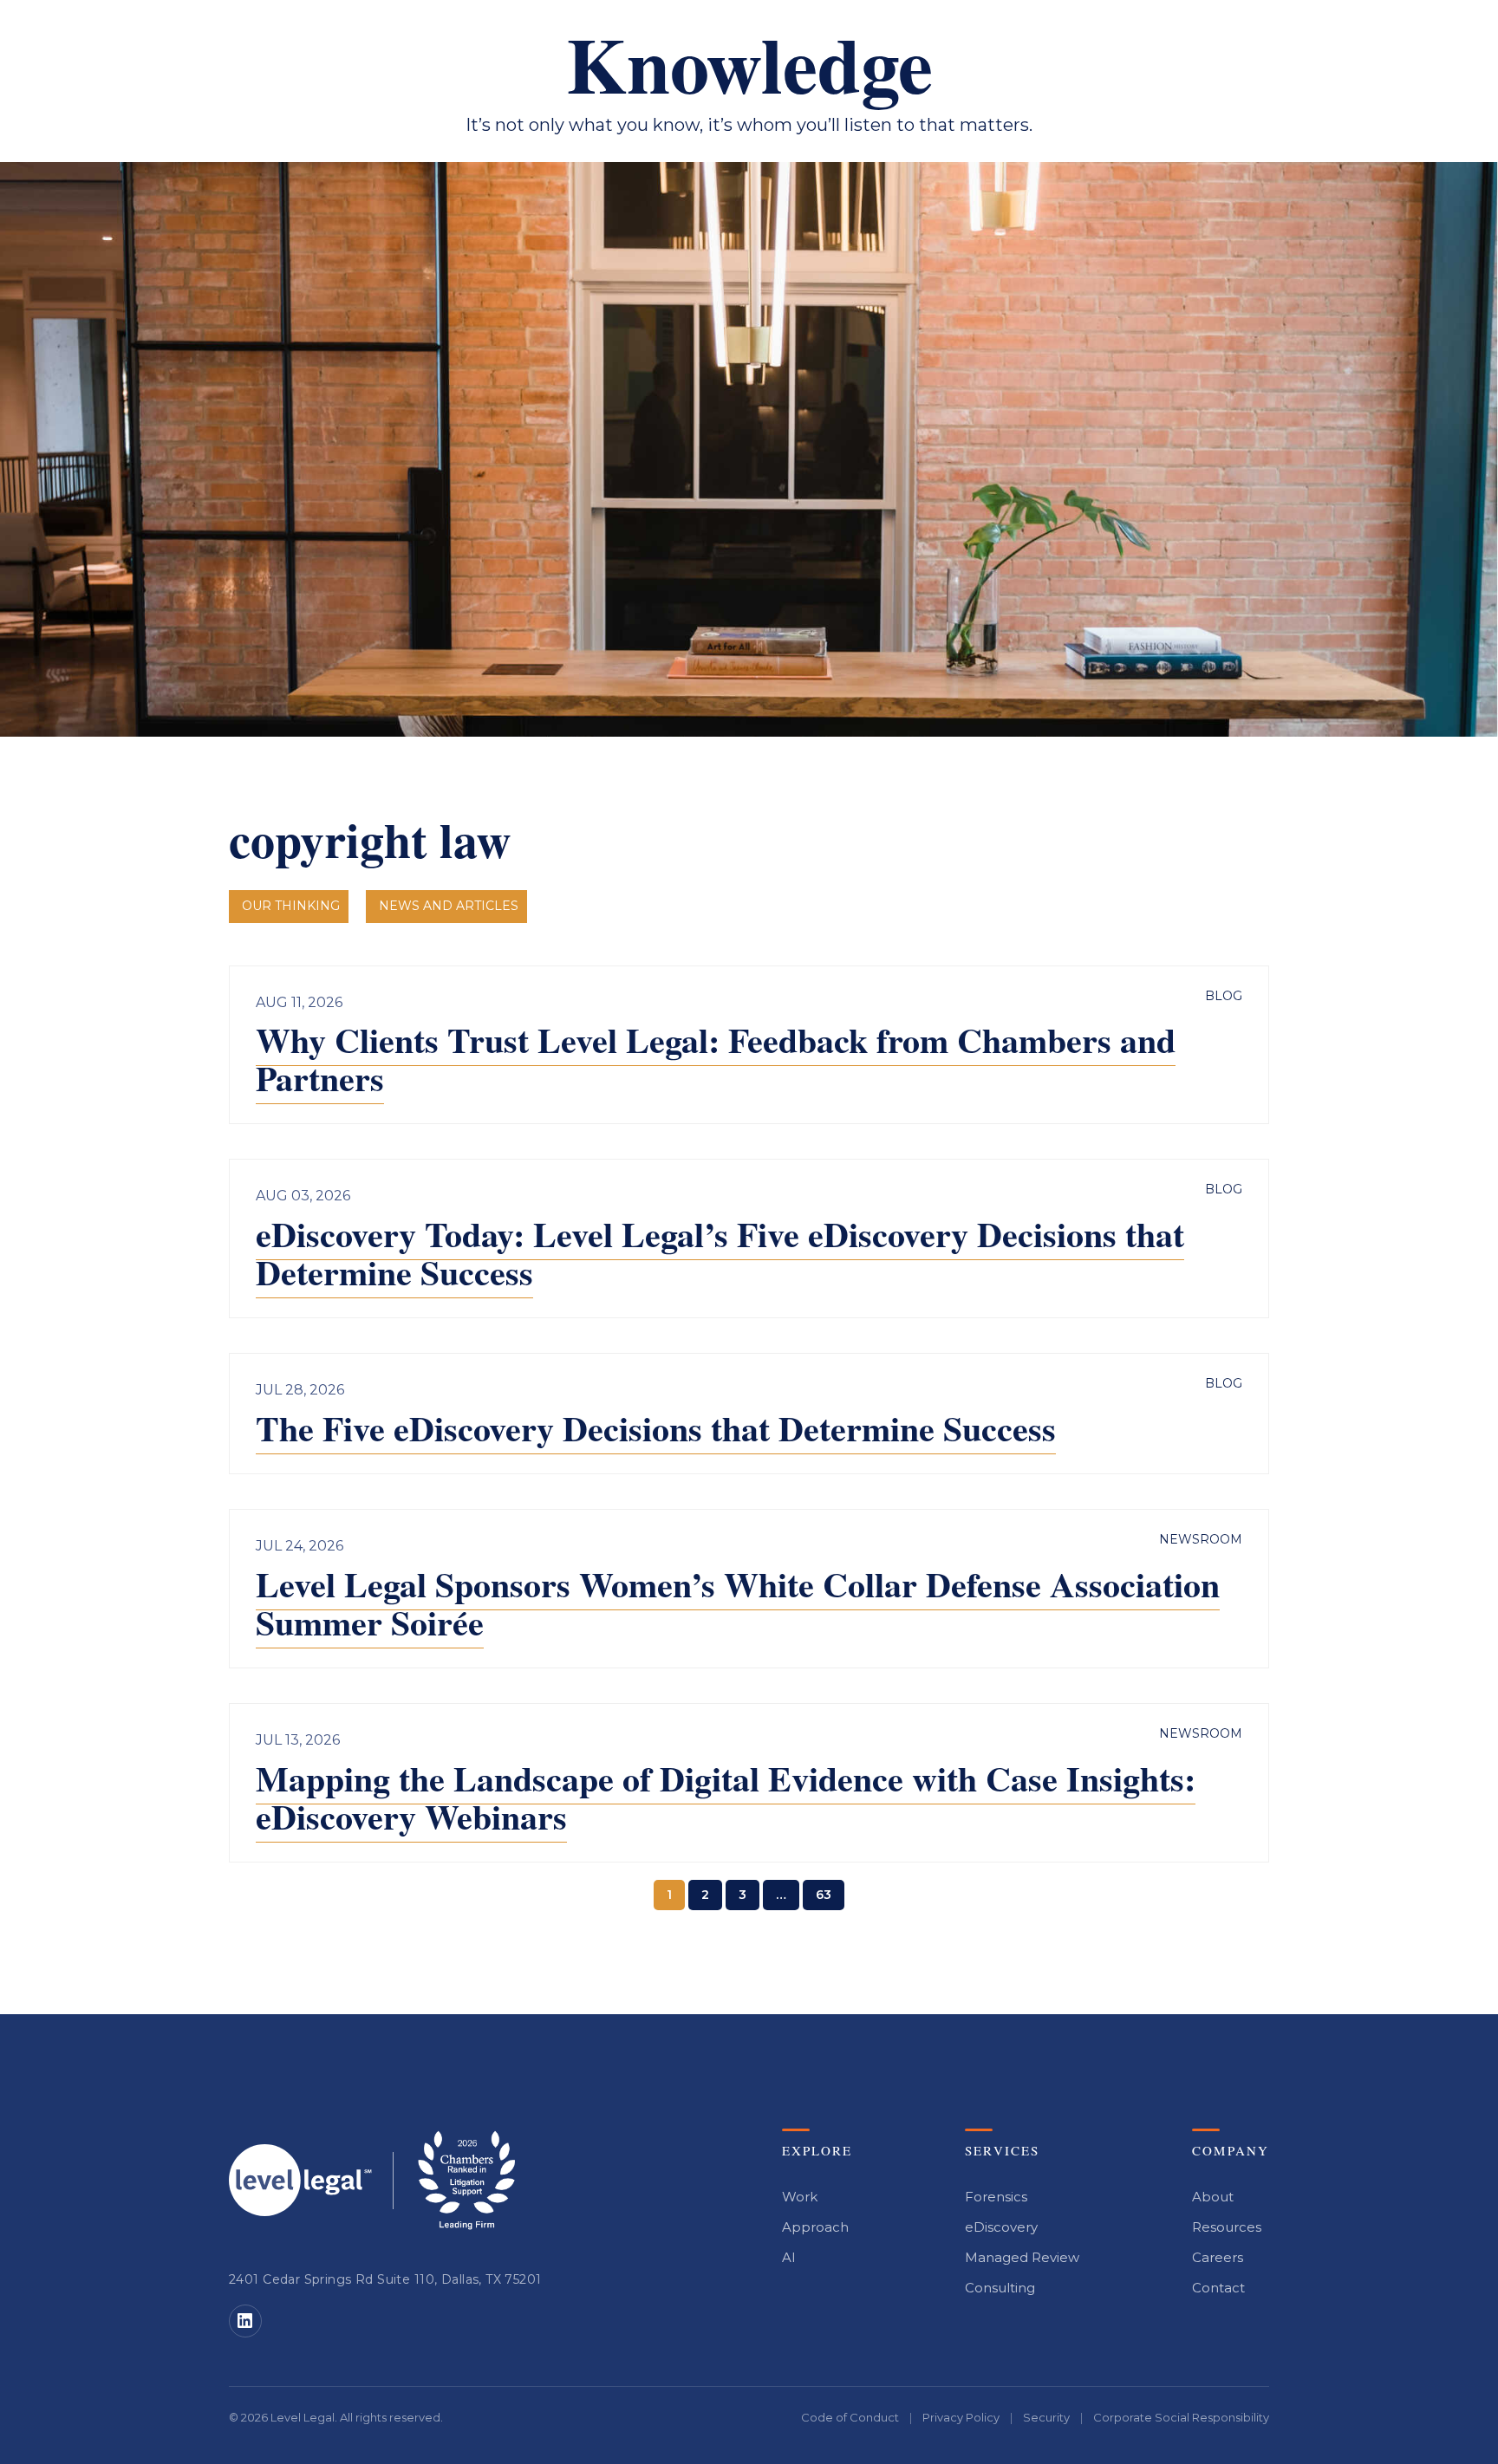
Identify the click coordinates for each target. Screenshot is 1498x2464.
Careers (1218, 2257)
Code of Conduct (850, 2417)
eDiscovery (1001, 2227)
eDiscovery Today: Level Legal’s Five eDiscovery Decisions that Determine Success (720, 1253)
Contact (1218, 2288)
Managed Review (1022, 2257)
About (1213, 2197)
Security (1046, 2417)
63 (824, 1895)
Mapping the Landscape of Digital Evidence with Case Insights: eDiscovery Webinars (726, 1797)
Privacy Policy (961, 2417)
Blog (1224, 996)
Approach (815, 2227)
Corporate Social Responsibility (1181, 2417)
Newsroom (1201, 1539)
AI (789, 2257)
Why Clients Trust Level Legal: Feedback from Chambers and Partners (716, 1059)
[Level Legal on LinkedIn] (245, 2321)
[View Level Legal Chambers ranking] (466, 2180)
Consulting (1000, 2288)
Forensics (996, 2197)
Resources (1227, 2227)
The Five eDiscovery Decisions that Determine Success (656, 1428)
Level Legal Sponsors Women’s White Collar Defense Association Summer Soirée (738, 1603)
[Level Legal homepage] (300, 2180)
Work (800, 2197)
